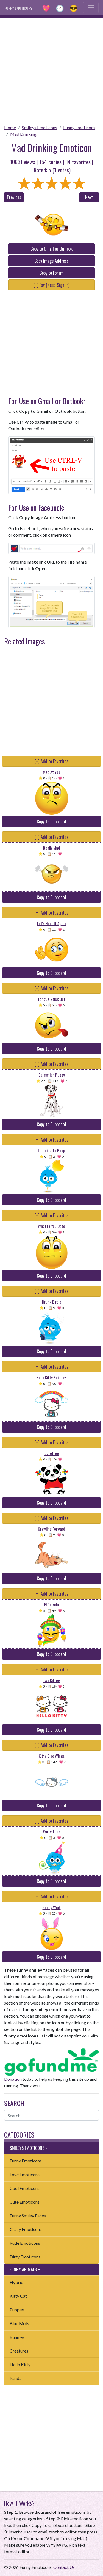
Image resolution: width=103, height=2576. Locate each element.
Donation (13, 2079)
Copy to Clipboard (51, 822)
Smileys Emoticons (40, 127)
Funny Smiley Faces (28, 2216)
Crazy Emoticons (26, 2229)
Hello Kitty (20, 2364)
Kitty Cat (18, 2296)
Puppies (17, 2310)
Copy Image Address (51, 261)
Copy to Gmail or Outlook (51, 249)
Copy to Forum (51, 273)
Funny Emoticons (79, 127)
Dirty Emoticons (25, 2257)
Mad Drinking (23, 134)
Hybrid (16, 2282)
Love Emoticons (25, 2174)
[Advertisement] (51, 70)
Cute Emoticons (25, 2202)
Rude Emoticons (25, 2243)
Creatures (19, 2351)
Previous (14, 197)
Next (89, 197)
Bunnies (17, 2337)
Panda (16, 2378)
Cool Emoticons (25, 2188)
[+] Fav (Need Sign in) (51, 285)
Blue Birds (19, 2323)
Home (10, 127)
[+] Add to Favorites (51, 761)
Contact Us (64, 2567)
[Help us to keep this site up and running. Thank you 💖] (51, 2061)
